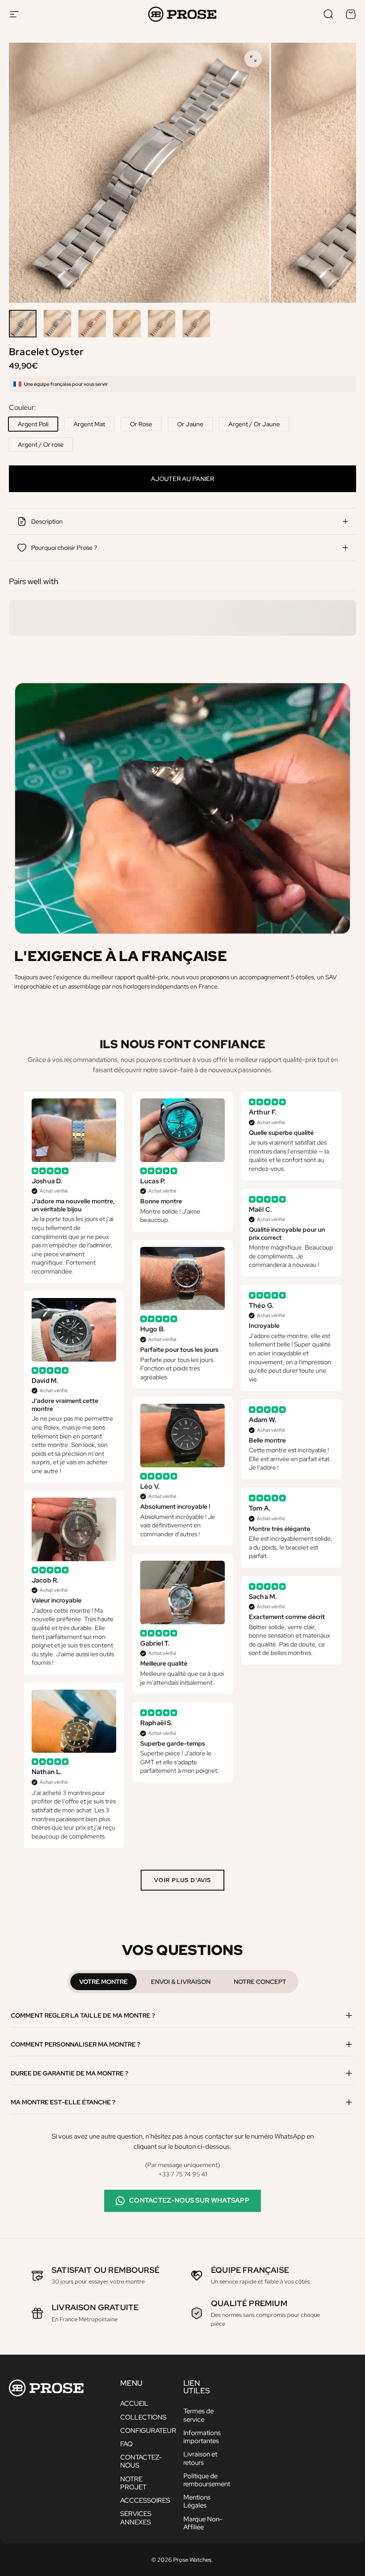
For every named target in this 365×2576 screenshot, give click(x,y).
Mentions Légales (197, 2501)
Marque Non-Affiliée (203, 2523)
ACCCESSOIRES (145, 2500)
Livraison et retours (200, 2458)
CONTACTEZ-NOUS (141, 2461)
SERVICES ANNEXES (136, 2518)
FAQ (126, 2444)
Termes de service (199, 2415)
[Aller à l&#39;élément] (23, 324)
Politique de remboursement (207, 2480)
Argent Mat (89, 424)
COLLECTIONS (143, 2417)
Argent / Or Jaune (254, 424)
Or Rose (141, 424)
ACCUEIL (134, 2404)
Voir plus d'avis (183, 1880)
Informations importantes (202, 2437)
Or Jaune (190, 424)
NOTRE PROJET (133, 2483)
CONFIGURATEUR (148, 2431)
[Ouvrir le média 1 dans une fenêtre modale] (253, 59)
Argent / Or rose (41, 445)
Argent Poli (33, 424)
